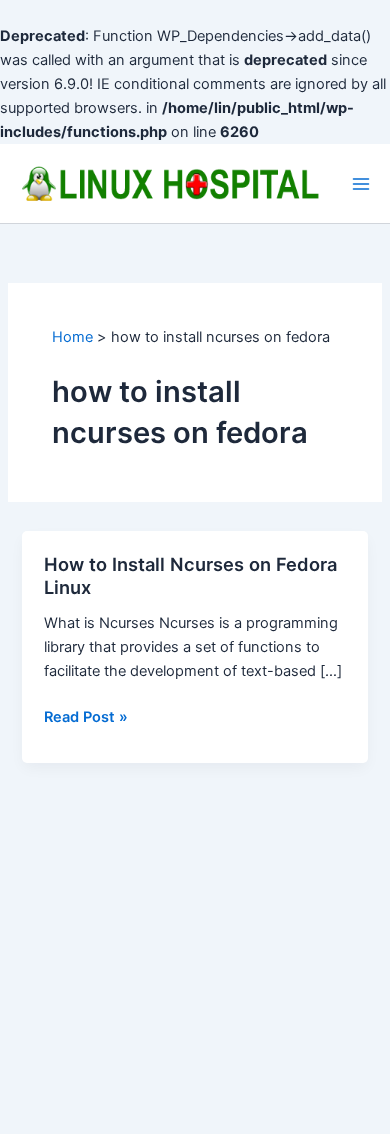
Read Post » (86, 718)
